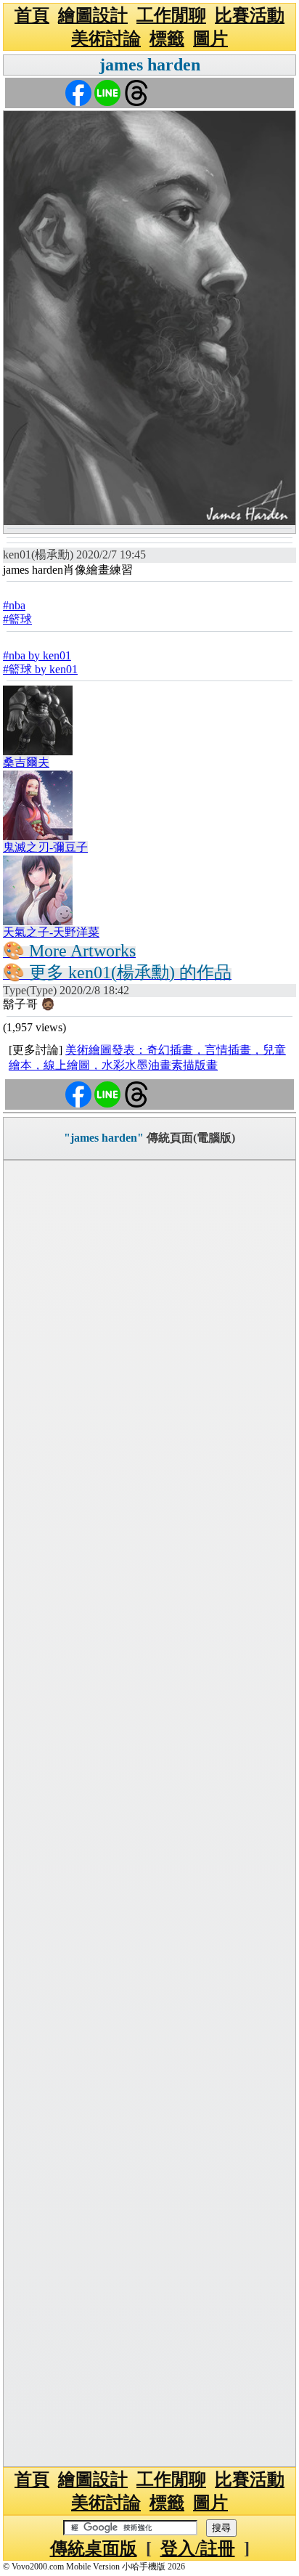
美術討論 (106, 38)
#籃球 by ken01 (40, 669)
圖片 (210, 38)
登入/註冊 (198, 2548)
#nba (14, 605)
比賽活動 (250, 15)
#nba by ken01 (37, 655)
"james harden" (104, 1138)
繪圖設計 (93, 15)
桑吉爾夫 (26, 762)
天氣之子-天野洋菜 (51, 932)
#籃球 (17, 619)
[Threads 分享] (136, 92)
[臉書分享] (78, 92)
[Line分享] (107, 92)
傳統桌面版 (94, 2548)
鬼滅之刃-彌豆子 (45, 847)
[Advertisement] (149, 1813)
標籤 (167, 38)
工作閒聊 (171, 15)
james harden (150, 65)
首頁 (32, 15)
